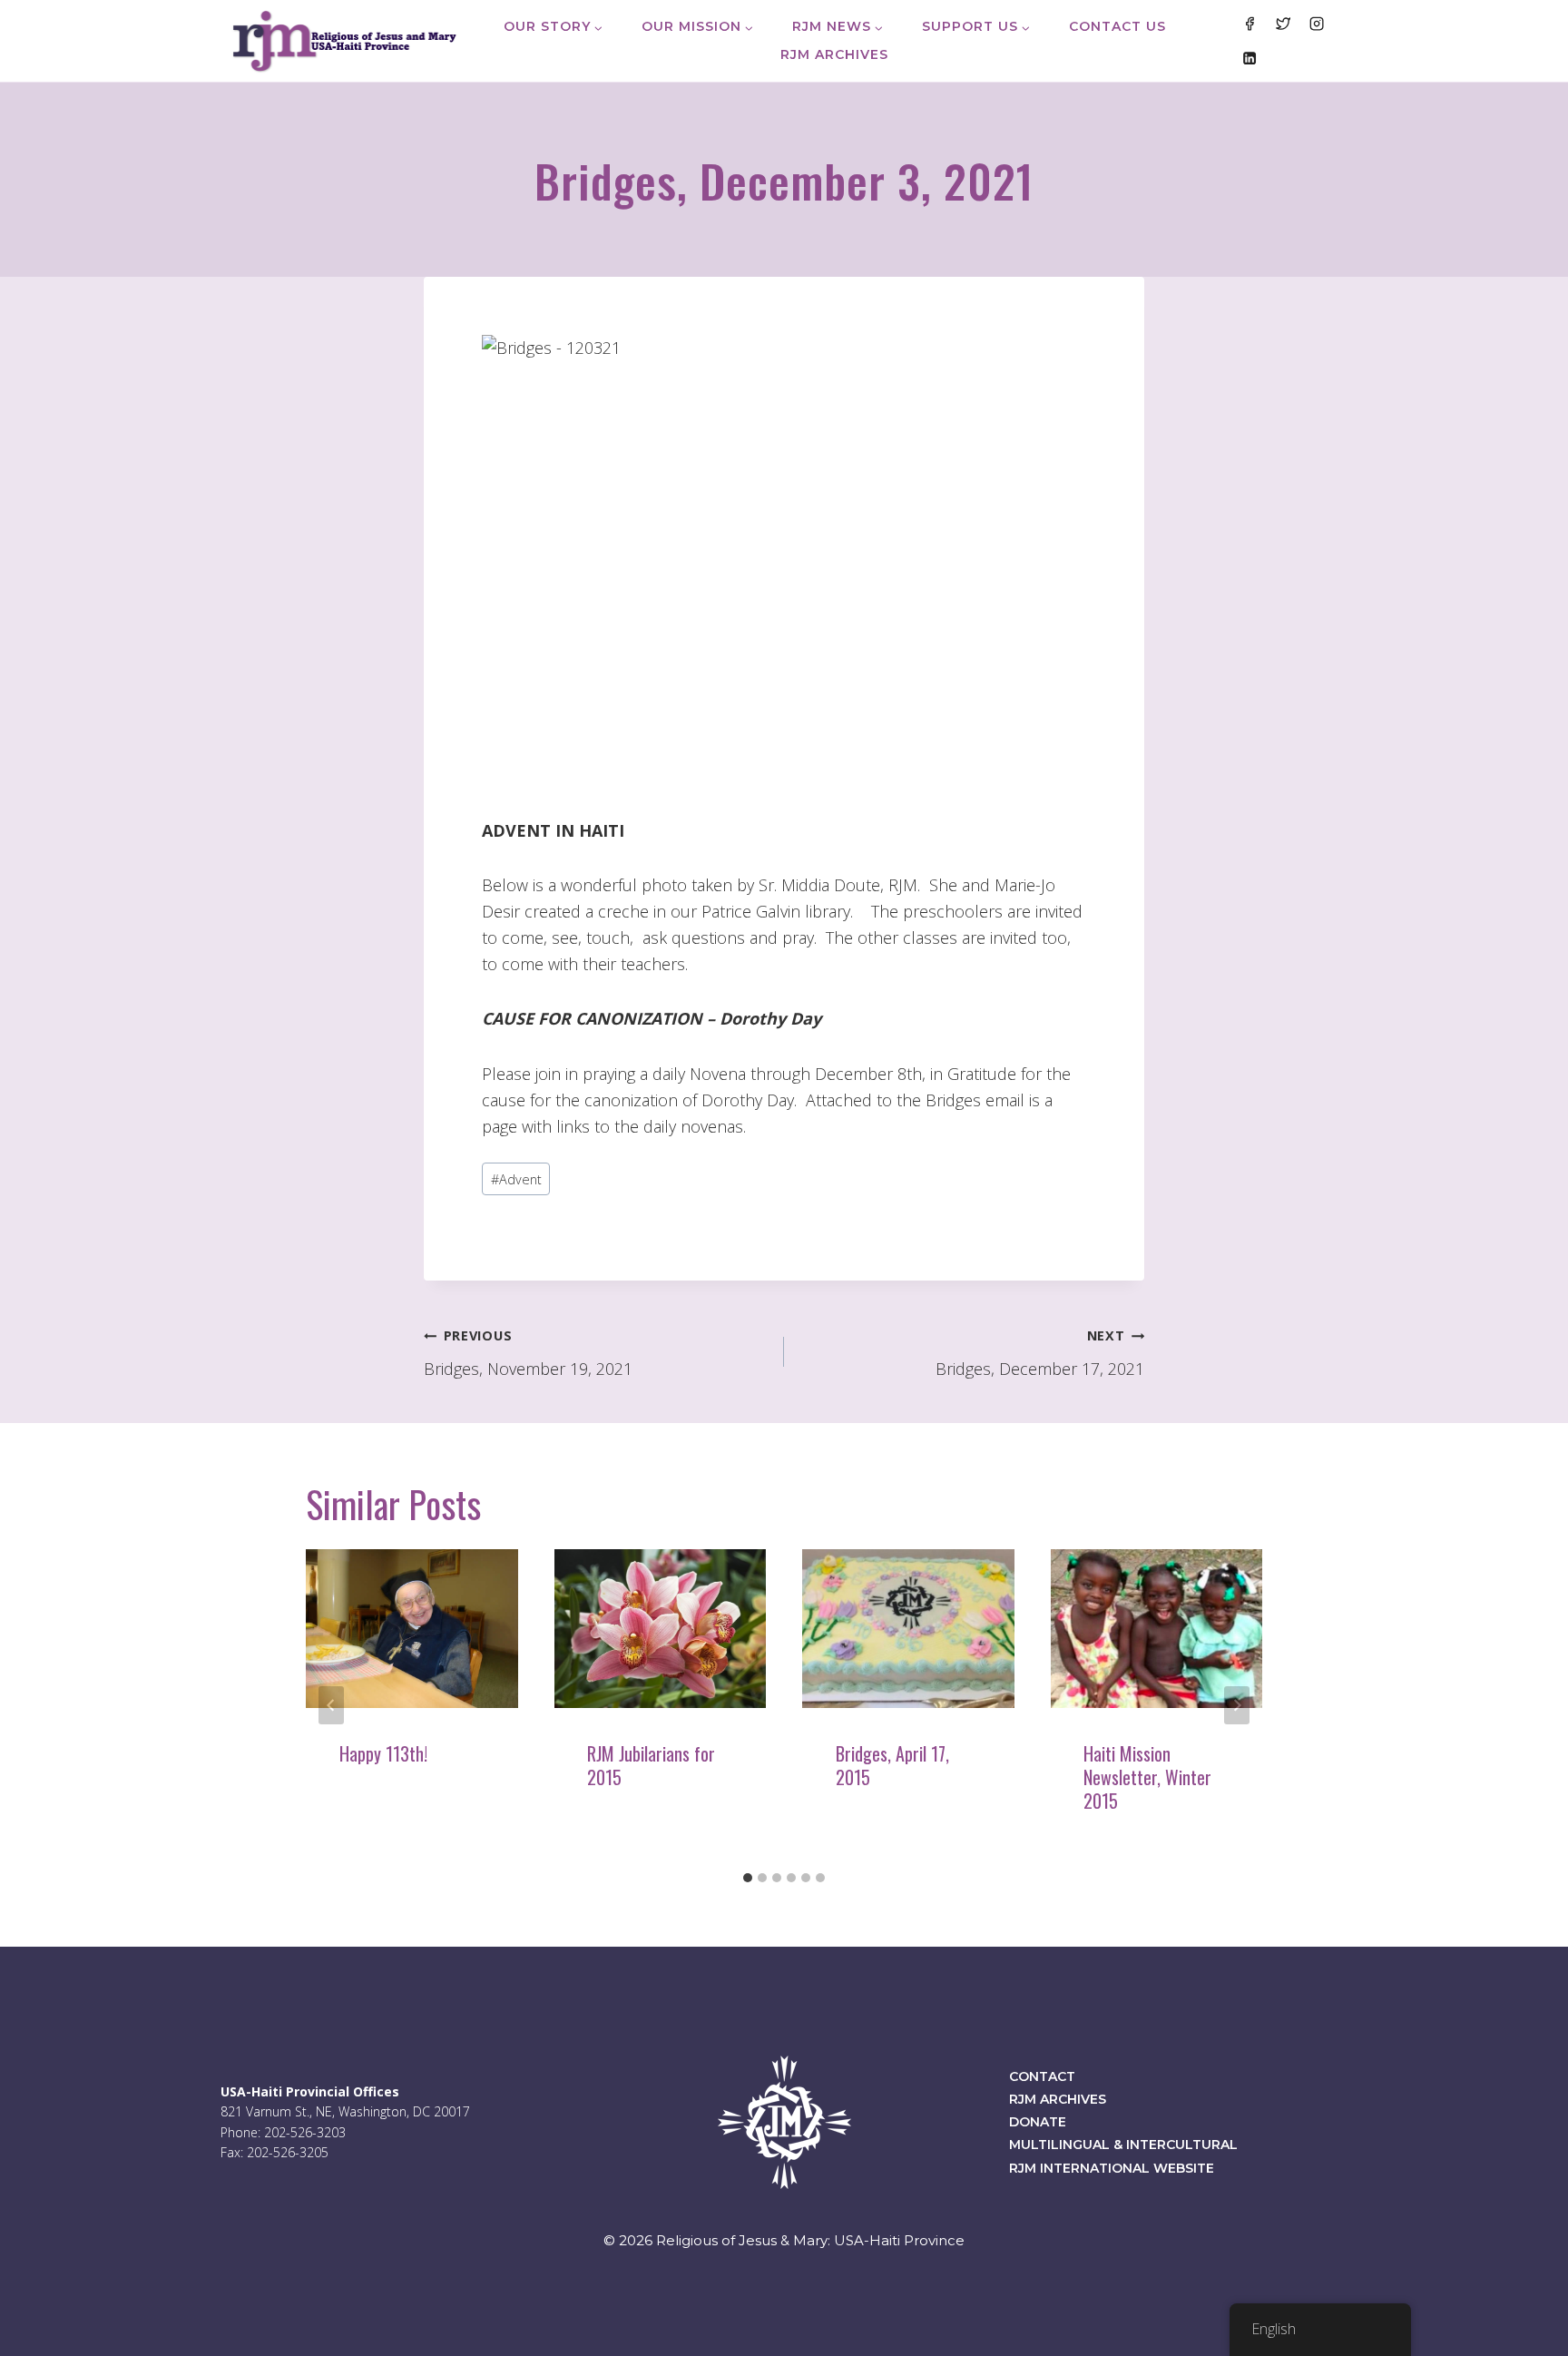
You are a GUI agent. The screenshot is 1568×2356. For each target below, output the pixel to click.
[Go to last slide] (331, 1705)
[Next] (1237, 1705)
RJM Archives (834, 54)
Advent (516, 1179)
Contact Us (1117, 26)
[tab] (748, 1878)
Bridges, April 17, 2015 (892, 1765)
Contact (1042, 2076)
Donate (1038, 2122)
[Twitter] (1283, 24)
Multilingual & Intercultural (1123, 2145)
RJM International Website (1112, 2168)
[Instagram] (1317, 24)
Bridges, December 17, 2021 (1040, 1353)
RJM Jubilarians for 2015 (651, 1765)
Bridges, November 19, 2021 (528, 1353)
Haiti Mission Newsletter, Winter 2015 (1147, 1777)
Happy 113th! (383, 1753)
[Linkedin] (1249, 57)
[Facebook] (1249, 24)
